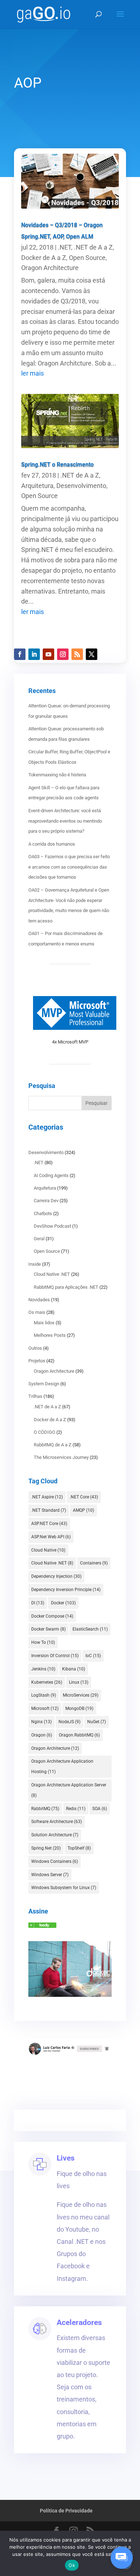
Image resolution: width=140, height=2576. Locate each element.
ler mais (32, 373)
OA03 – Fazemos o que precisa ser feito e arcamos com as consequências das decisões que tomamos (69, 867)
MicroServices (81, 1695)
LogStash (44, 1695)
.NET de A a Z (93, 247)
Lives (66, 2158)
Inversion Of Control (55, 1656)
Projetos (37, 1361)
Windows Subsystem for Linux (64, 1888)
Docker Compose (52, 1616)
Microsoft (45, 1708)
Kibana (74, 1669)
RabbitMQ (45, 1809)
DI (38, 1603)
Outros (35, 1348)
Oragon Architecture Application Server (69, 1790)
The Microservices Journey (61, 1457)
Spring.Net (46, 1848)
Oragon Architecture (50, 268)
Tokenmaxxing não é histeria (57, 775)
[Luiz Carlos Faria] (42, 1926)
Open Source (87, 258)
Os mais (37, 1312)
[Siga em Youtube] (48, 654)
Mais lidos (44, 1323)
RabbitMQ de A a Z (53, 1445)
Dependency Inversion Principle (66, 1590)
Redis (76, 1809)
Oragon (42, 1735)
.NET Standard (49, 1510)
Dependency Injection (56, 1576)
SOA (100, 1809)
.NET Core (84, 1497)
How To (43, 1642)
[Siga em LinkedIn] (34, 654)
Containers (94, 1563)
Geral (39, 1239)
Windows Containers (55, 1861)
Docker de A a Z (44, 258)
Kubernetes (47, 1682)
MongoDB (79, 1708)
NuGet (97, 1722)
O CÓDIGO (45, 1432)
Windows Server (50, 1875)
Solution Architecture (55, 1835)
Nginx (41, 1722)
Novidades (39, 1300)
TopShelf (79, 1848)
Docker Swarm (48, 1629)
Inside (35, 1264)
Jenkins (43, 1669)
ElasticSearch (90, 1629)
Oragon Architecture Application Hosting (62, 1766)
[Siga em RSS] (77, 654)
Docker (63, 1603)
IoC (93, 1656)
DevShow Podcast (52, 1226)
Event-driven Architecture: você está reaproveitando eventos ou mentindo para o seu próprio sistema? (65, 821)
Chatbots (43, 1213)
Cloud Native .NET (52, 1274)
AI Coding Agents (51, 1175)
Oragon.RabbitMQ (79, 1735)
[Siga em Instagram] (63, 654)
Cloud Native (48, 1550)
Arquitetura (37, 486)
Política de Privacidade (66, 2511)
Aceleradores (79, 2322)
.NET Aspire (47, 1497)
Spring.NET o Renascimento (57, 464)
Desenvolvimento (81, 486)
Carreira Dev (46, 1201)
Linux (79, 1682)
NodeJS (69, 1722)
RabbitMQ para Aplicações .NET (66, 1287)
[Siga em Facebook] (20, 654)
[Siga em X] (92, 654)
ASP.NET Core (49, 1524)
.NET (64, 247)
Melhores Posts (50, 1335)
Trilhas (35, 1396)
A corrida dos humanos (52, 844)
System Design (44, 1384)
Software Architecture (57, 1822)
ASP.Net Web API (51, 1537)
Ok (72, 2565)
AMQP (83, 1510)
